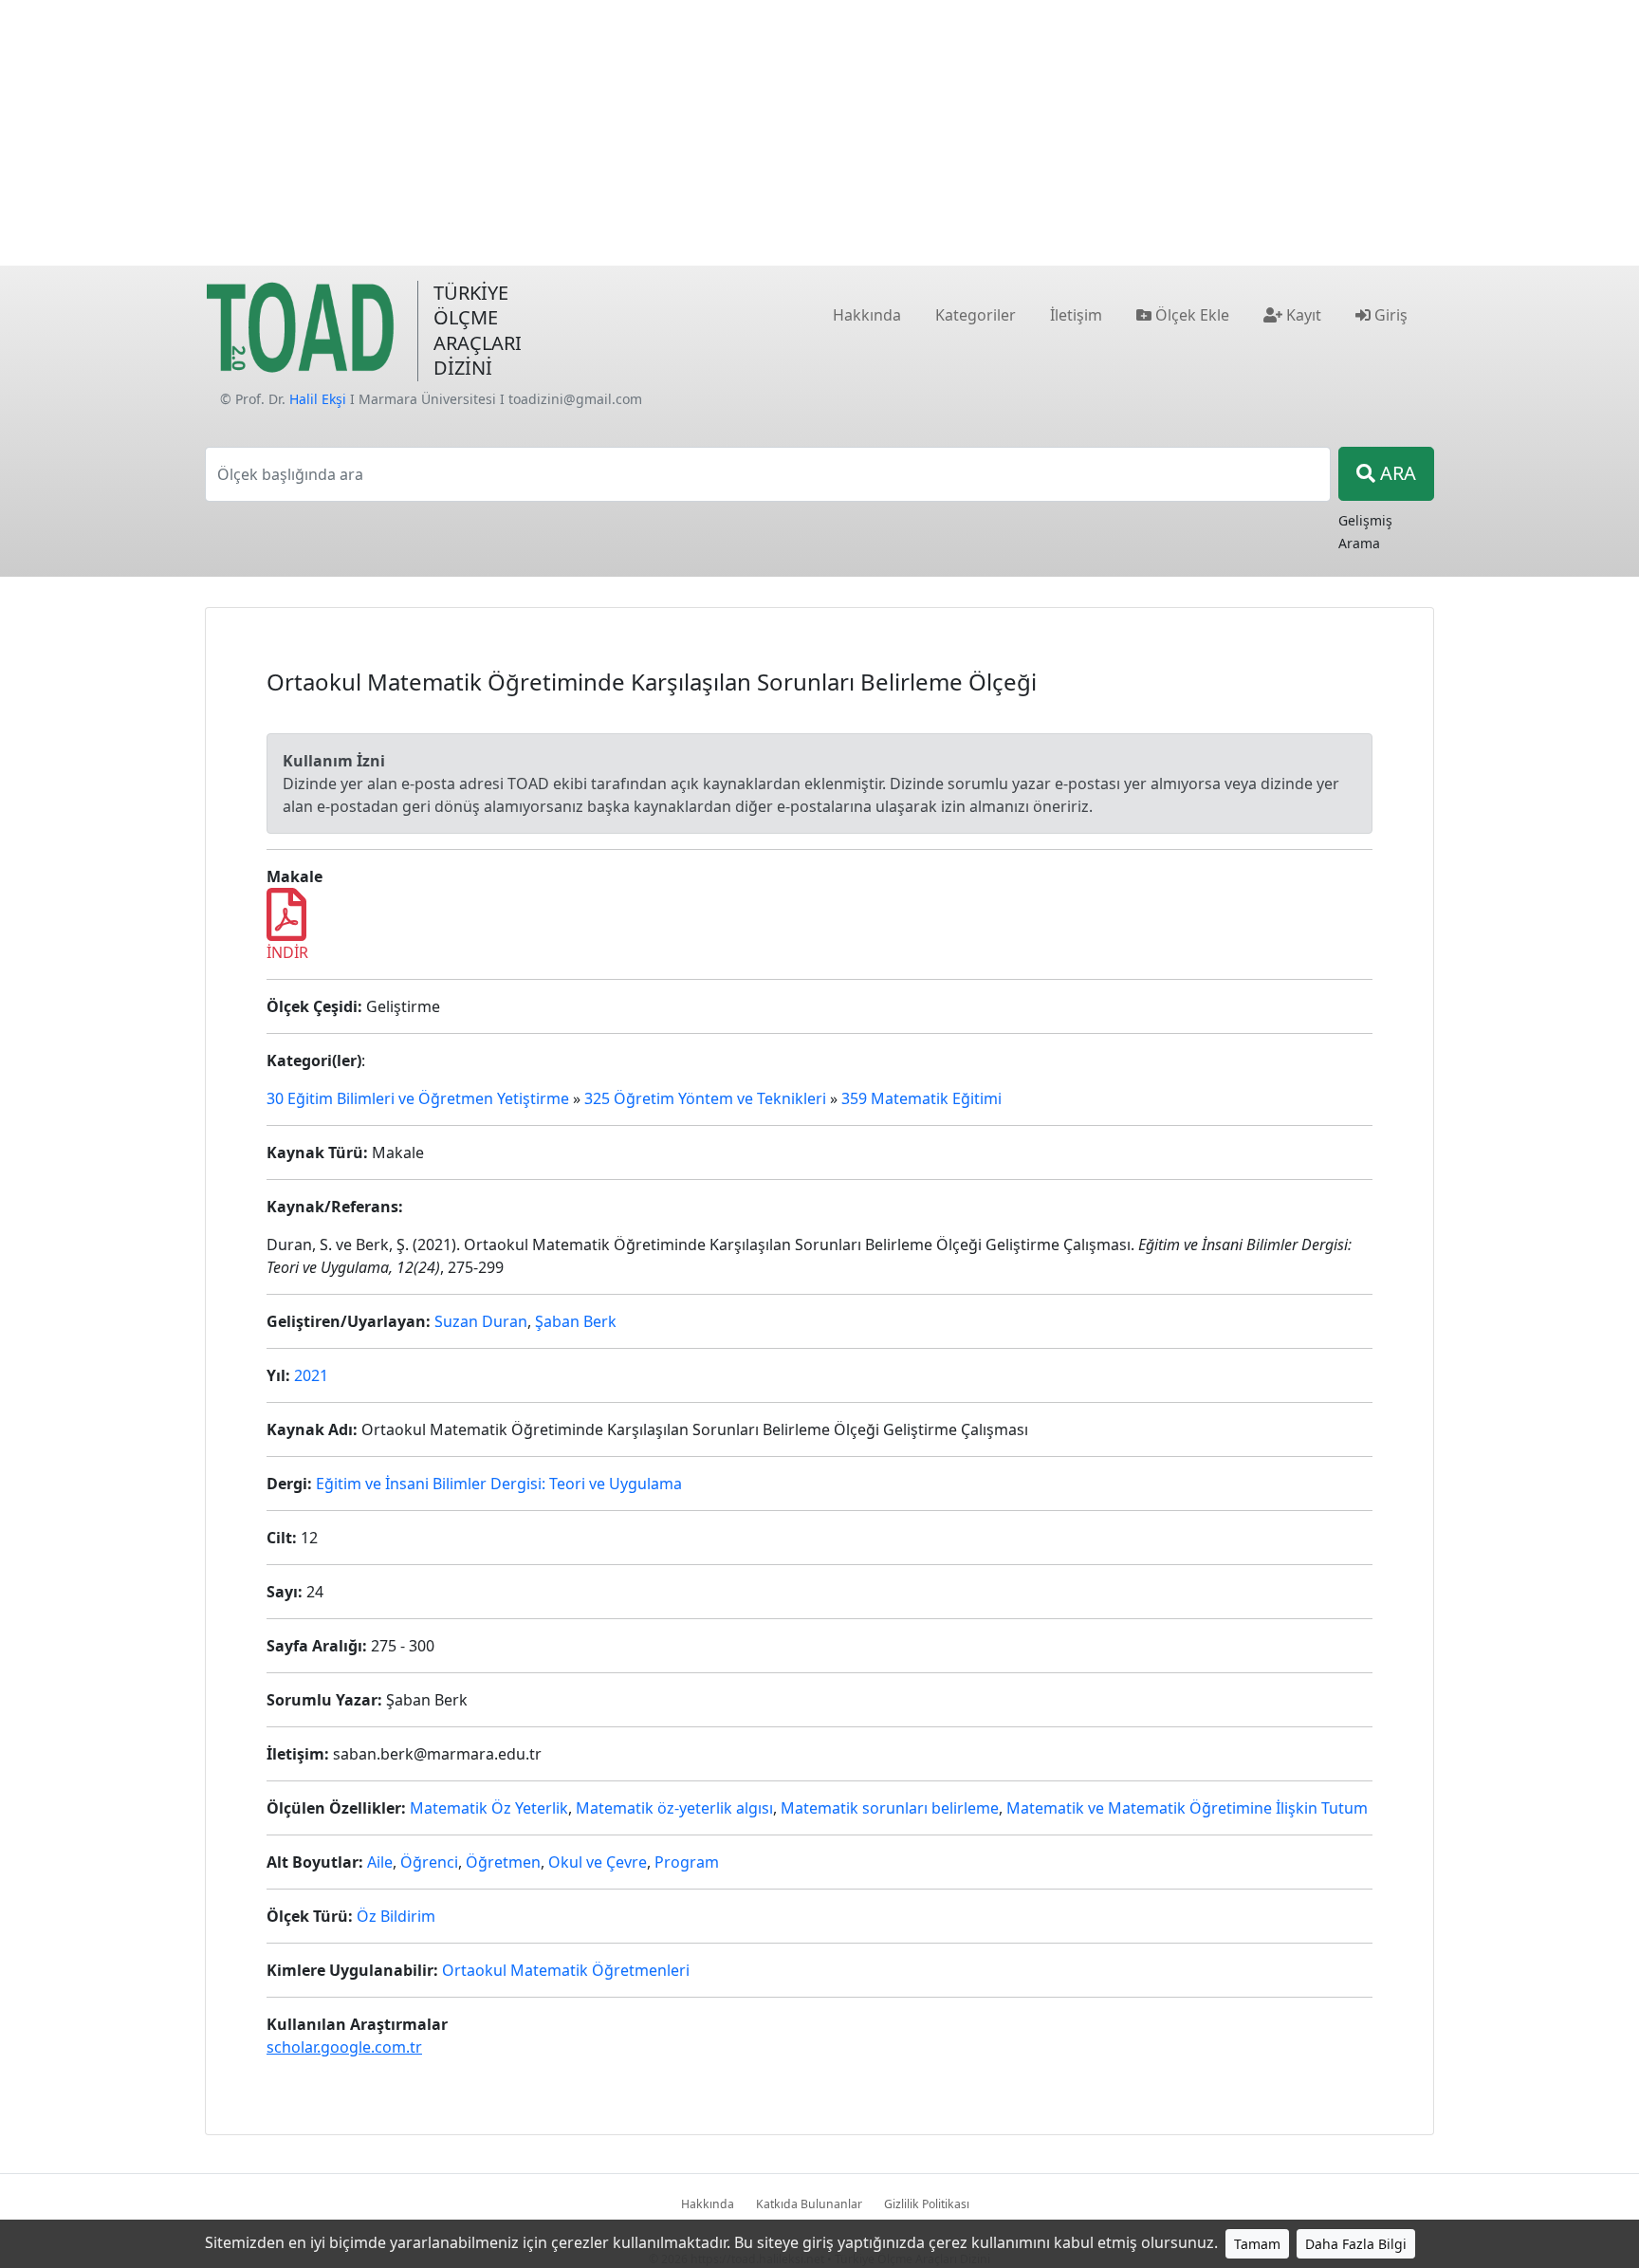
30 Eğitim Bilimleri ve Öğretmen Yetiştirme (418, 1098)
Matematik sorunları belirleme (890, 1808)
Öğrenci (429, 1862)
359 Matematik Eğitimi (921, 1098)
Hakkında (708, 2204)
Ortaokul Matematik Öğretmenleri (566, 1970)
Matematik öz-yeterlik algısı (674, 1808)
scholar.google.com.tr (344, 2047)
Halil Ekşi (318, 399)
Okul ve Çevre (598, 1862)
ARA (1396, 473)
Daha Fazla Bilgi (1356, 2244)
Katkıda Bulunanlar (809, 2204)
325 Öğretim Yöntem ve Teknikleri (705, 1098)
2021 (311, 1375)
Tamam (1257, 2244)
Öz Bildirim (396, 1916)
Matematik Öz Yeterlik (489, 1808)
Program (687, 1862)
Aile (380, 1862)
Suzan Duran (481, 1321)
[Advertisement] (819, 133)
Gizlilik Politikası (927, 2204)
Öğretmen (503, 1862)
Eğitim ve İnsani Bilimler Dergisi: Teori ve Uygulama (499, 1484)
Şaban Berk (576, 1321)
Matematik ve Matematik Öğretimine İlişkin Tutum (1187, 1808)
